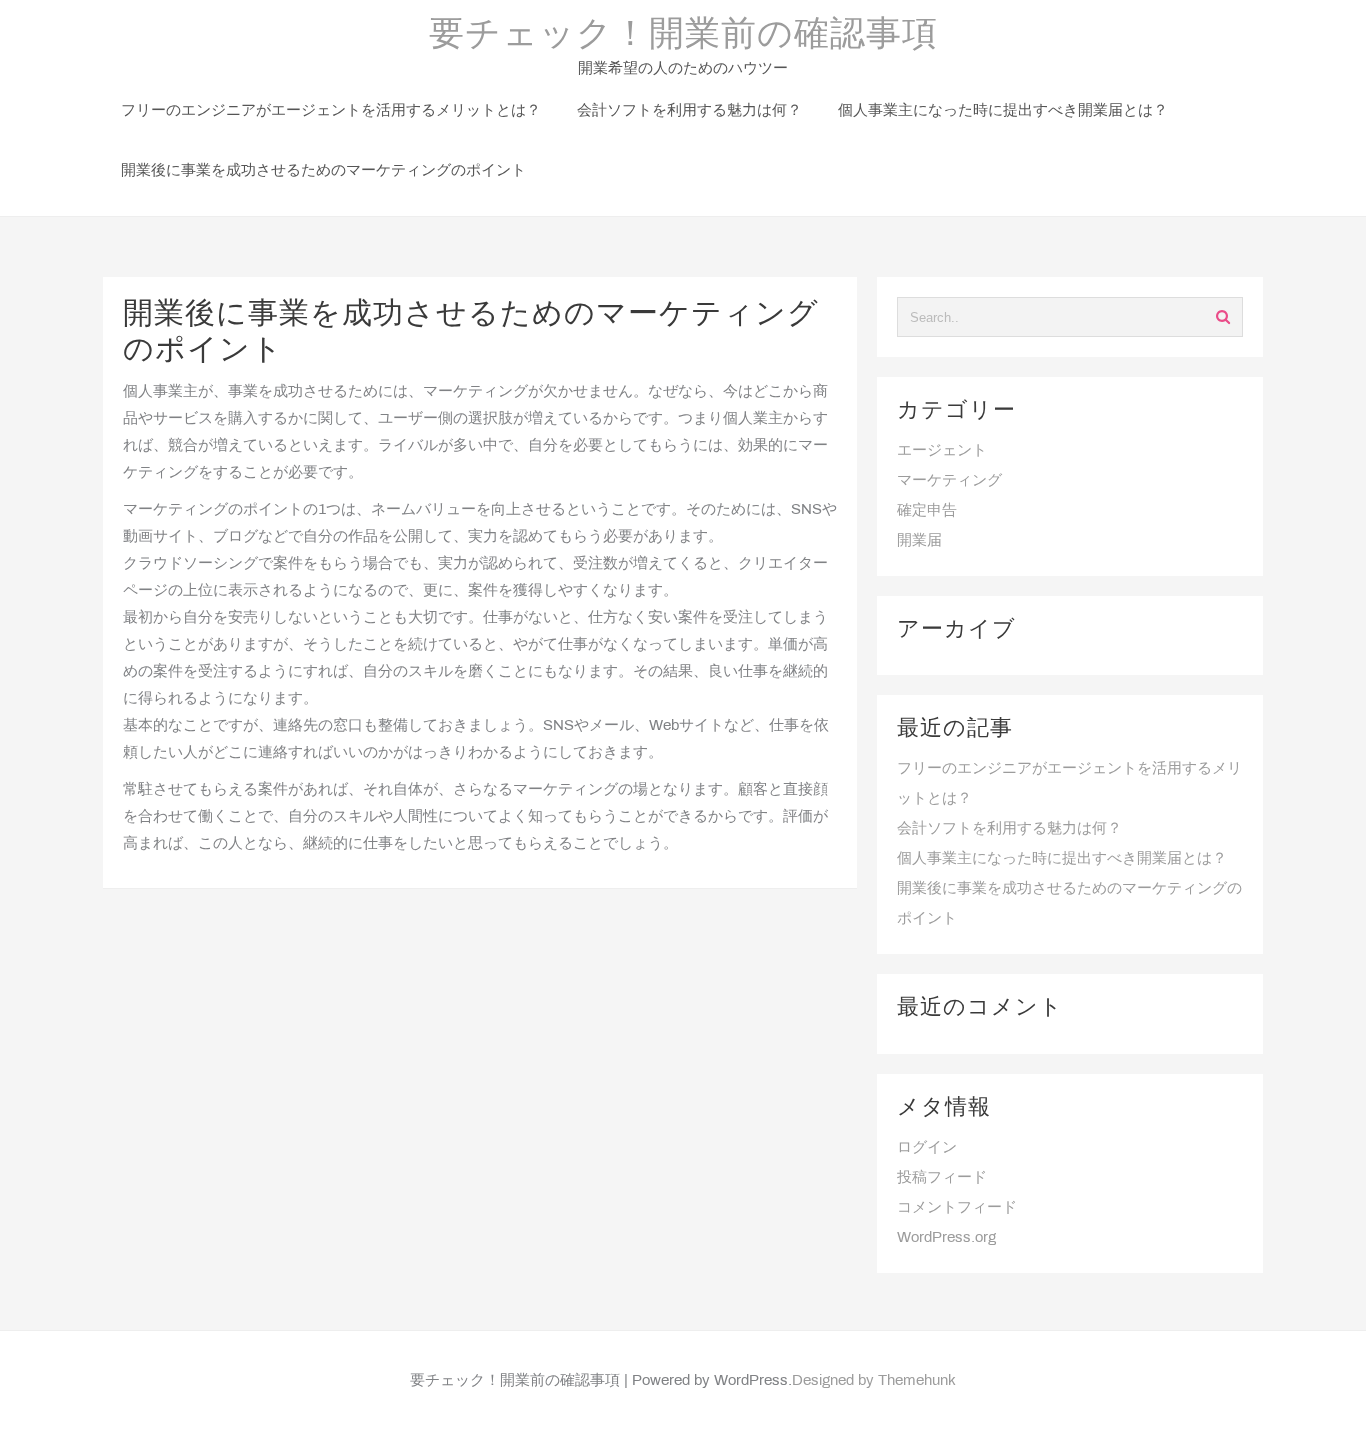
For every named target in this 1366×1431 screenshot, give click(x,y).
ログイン (927, 1148)
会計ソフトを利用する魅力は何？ (1009, 829)
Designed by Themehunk (874, 1381)
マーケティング (949, 481)
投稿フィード (942, 1178)
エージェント (942, 451)
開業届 (919, 541)
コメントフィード (957, 1208)
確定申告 (927, 511)
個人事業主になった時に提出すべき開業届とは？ (1062, 859)
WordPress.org (946, 1238)
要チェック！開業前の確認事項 (683, 36)
